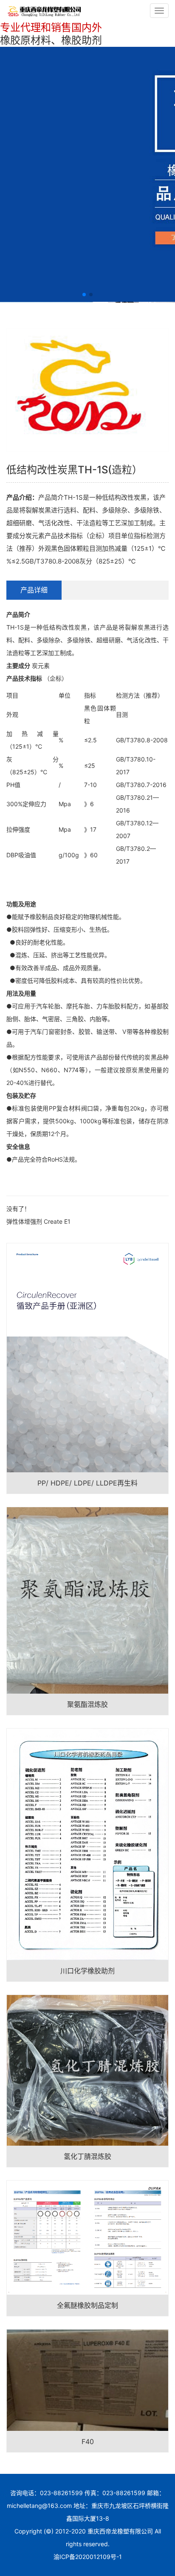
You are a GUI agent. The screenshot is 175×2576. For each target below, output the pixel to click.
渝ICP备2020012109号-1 (88, 2557)
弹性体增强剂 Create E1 (38, 1221)
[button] (84, 295)
